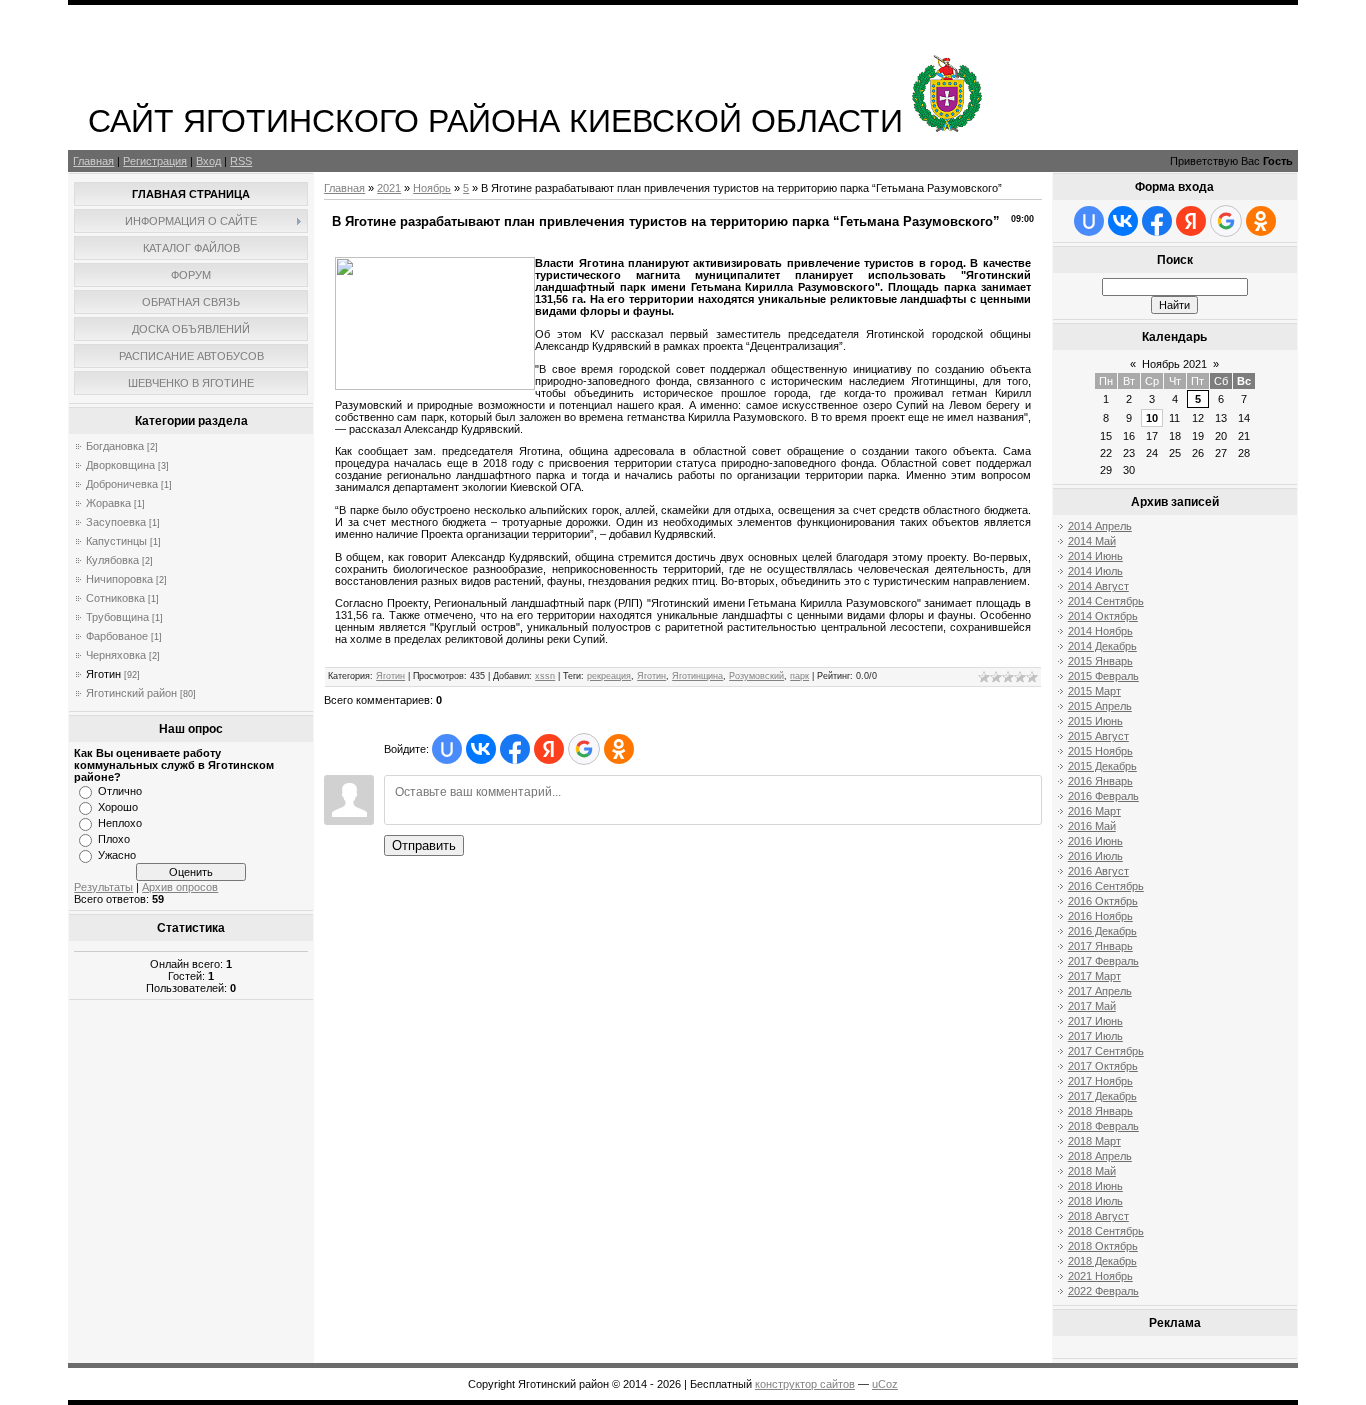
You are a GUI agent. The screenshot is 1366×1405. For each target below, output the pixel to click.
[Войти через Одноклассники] (619, 749)
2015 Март (1094, 691)
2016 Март (1094, 811)
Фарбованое (117, 636)
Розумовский (756, 676)
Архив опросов (180, 887)
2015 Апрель (1100, 706)
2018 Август (1098, 1216)
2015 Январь (1100, 661)
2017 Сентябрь (1106, 1051)
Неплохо (120, 823)
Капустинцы (116, 541)
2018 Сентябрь (1106, 1231)
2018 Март (1094, 1141)
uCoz (885, 1384)
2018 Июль (1095, 1201)
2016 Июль (1095, 856)
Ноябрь (432, 188)
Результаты (103, 887)
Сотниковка (115, 598)
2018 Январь (1100, 1111)
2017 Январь (1100, 946)
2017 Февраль (1103, 961)
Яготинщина (697, 676)
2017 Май (1092, 1006)
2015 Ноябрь (1100, 751)
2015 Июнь (1095, 721)
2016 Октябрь (1103, 901)
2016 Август (1098, 871)
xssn (545, 676)
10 (1152, 418)
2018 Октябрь (1103, 1246)
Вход (208, 161)
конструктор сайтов (805, 1384)
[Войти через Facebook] (515, 749)
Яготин (103, 674)
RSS (241, 161)
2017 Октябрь (1103, 1066)
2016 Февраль (1103, 796)
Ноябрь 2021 (1174, 364)
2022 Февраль (1103, 1291)
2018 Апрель (1100, 1156)
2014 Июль (1095, 571)
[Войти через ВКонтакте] (481, 749)
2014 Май (1092, 541)
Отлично (120, 791)
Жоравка (108, 503)
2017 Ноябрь (1100, 1081)
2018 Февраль (1103, 1126)
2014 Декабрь (1102, 646)
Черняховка (116, 655)
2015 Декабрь (1102, 766)
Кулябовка (112, 560)
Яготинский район (131, 693)
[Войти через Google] (584, 749)
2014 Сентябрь (1106, 601)
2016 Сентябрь (1106, 886)
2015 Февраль (1103, 676)
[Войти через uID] (447, 749)
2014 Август (1098, 586)
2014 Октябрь (1103, 616)
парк (799, 676)
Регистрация (155, 161)
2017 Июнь (1095, 1021)
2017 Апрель (1100, 991)
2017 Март (1094, 976)
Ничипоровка (119, 579)
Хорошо (118, 807)
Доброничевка (122, 484)
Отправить (424, 845)
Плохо (114, 839)
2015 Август (1098, 736)
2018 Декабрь (1102, 1261)
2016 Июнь (1095, 841)
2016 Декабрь (1102, 931)
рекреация (609, 676)
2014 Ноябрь (1100, 631)
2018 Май (1092, 1171)
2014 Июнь (1095, 556)
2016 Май (1092, 826)
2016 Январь (1100, 781)
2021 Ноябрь (1100, 1276)
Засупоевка (116, 522)
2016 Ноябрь (1100, 916)
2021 (389, 188)
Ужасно (117, 855)
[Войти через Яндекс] (549, 749)
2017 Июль (1095, 1036)
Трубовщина (117, 617)
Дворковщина (120, 465)
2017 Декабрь (1102, 1096)
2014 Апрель (1100, 526)
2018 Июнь (1095, 1186)
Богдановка (115, 446)
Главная (93, 161)
